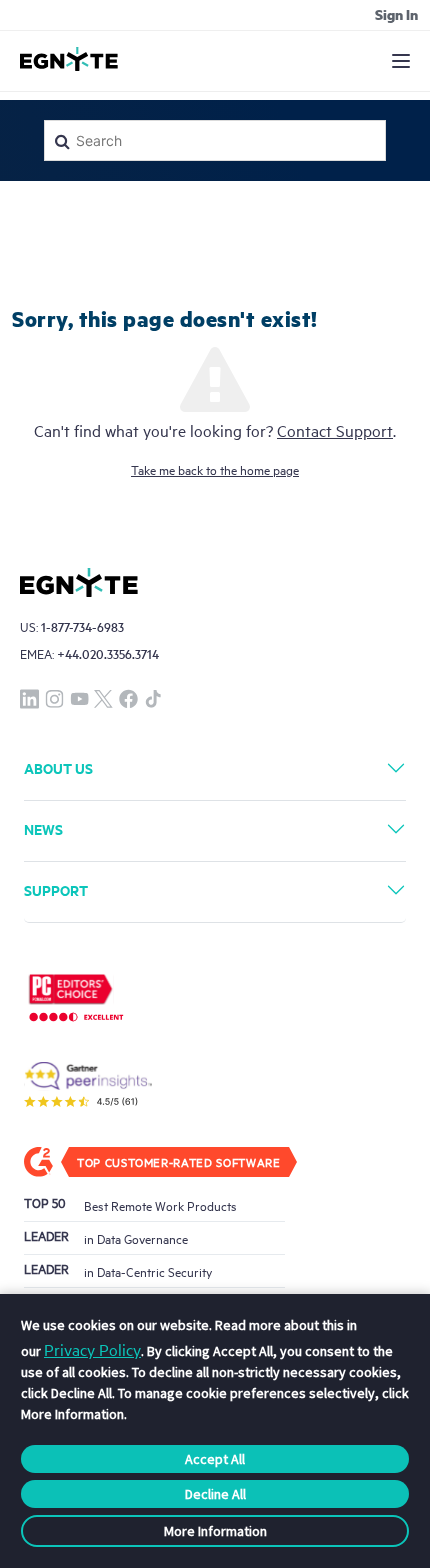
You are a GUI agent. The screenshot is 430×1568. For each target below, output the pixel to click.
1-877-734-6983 (82, 626)
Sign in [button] (396, 14)
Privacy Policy (92, 1349)
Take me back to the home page (215, 469)
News (43, 828)
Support (56, 889)
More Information (215, 1531)
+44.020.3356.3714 (108, 653)
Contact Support (335, 430)
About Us (58, 767)
